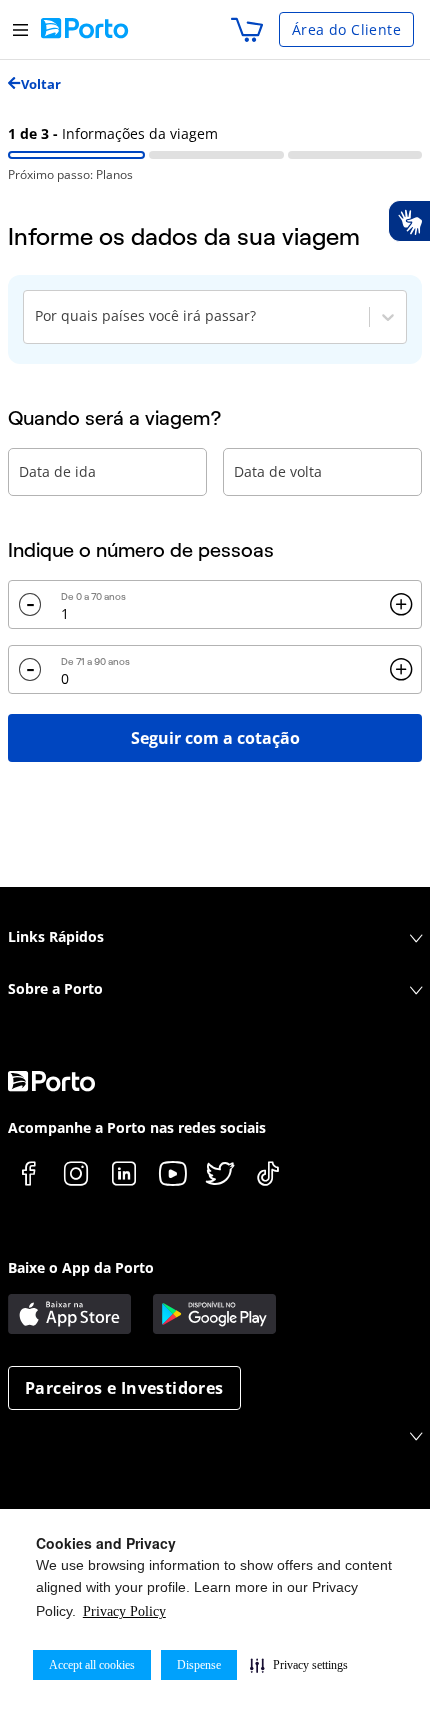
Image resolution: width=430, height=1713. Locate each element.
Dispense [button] (199, 1665)
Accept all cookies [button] (92, 1665)
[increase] (401, 605)
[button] (299, 1665)
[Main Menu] (20, 29)
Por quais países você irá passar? (145, 315)
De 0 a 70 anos (93, 596)
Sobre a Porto (55, 988)
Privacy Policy (124, 1611)
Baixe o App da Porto (81, 1267)
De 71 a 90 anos (95, 661)
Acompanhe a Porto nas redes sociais (137, 1127)
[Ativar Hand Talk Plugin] (409, 221)
